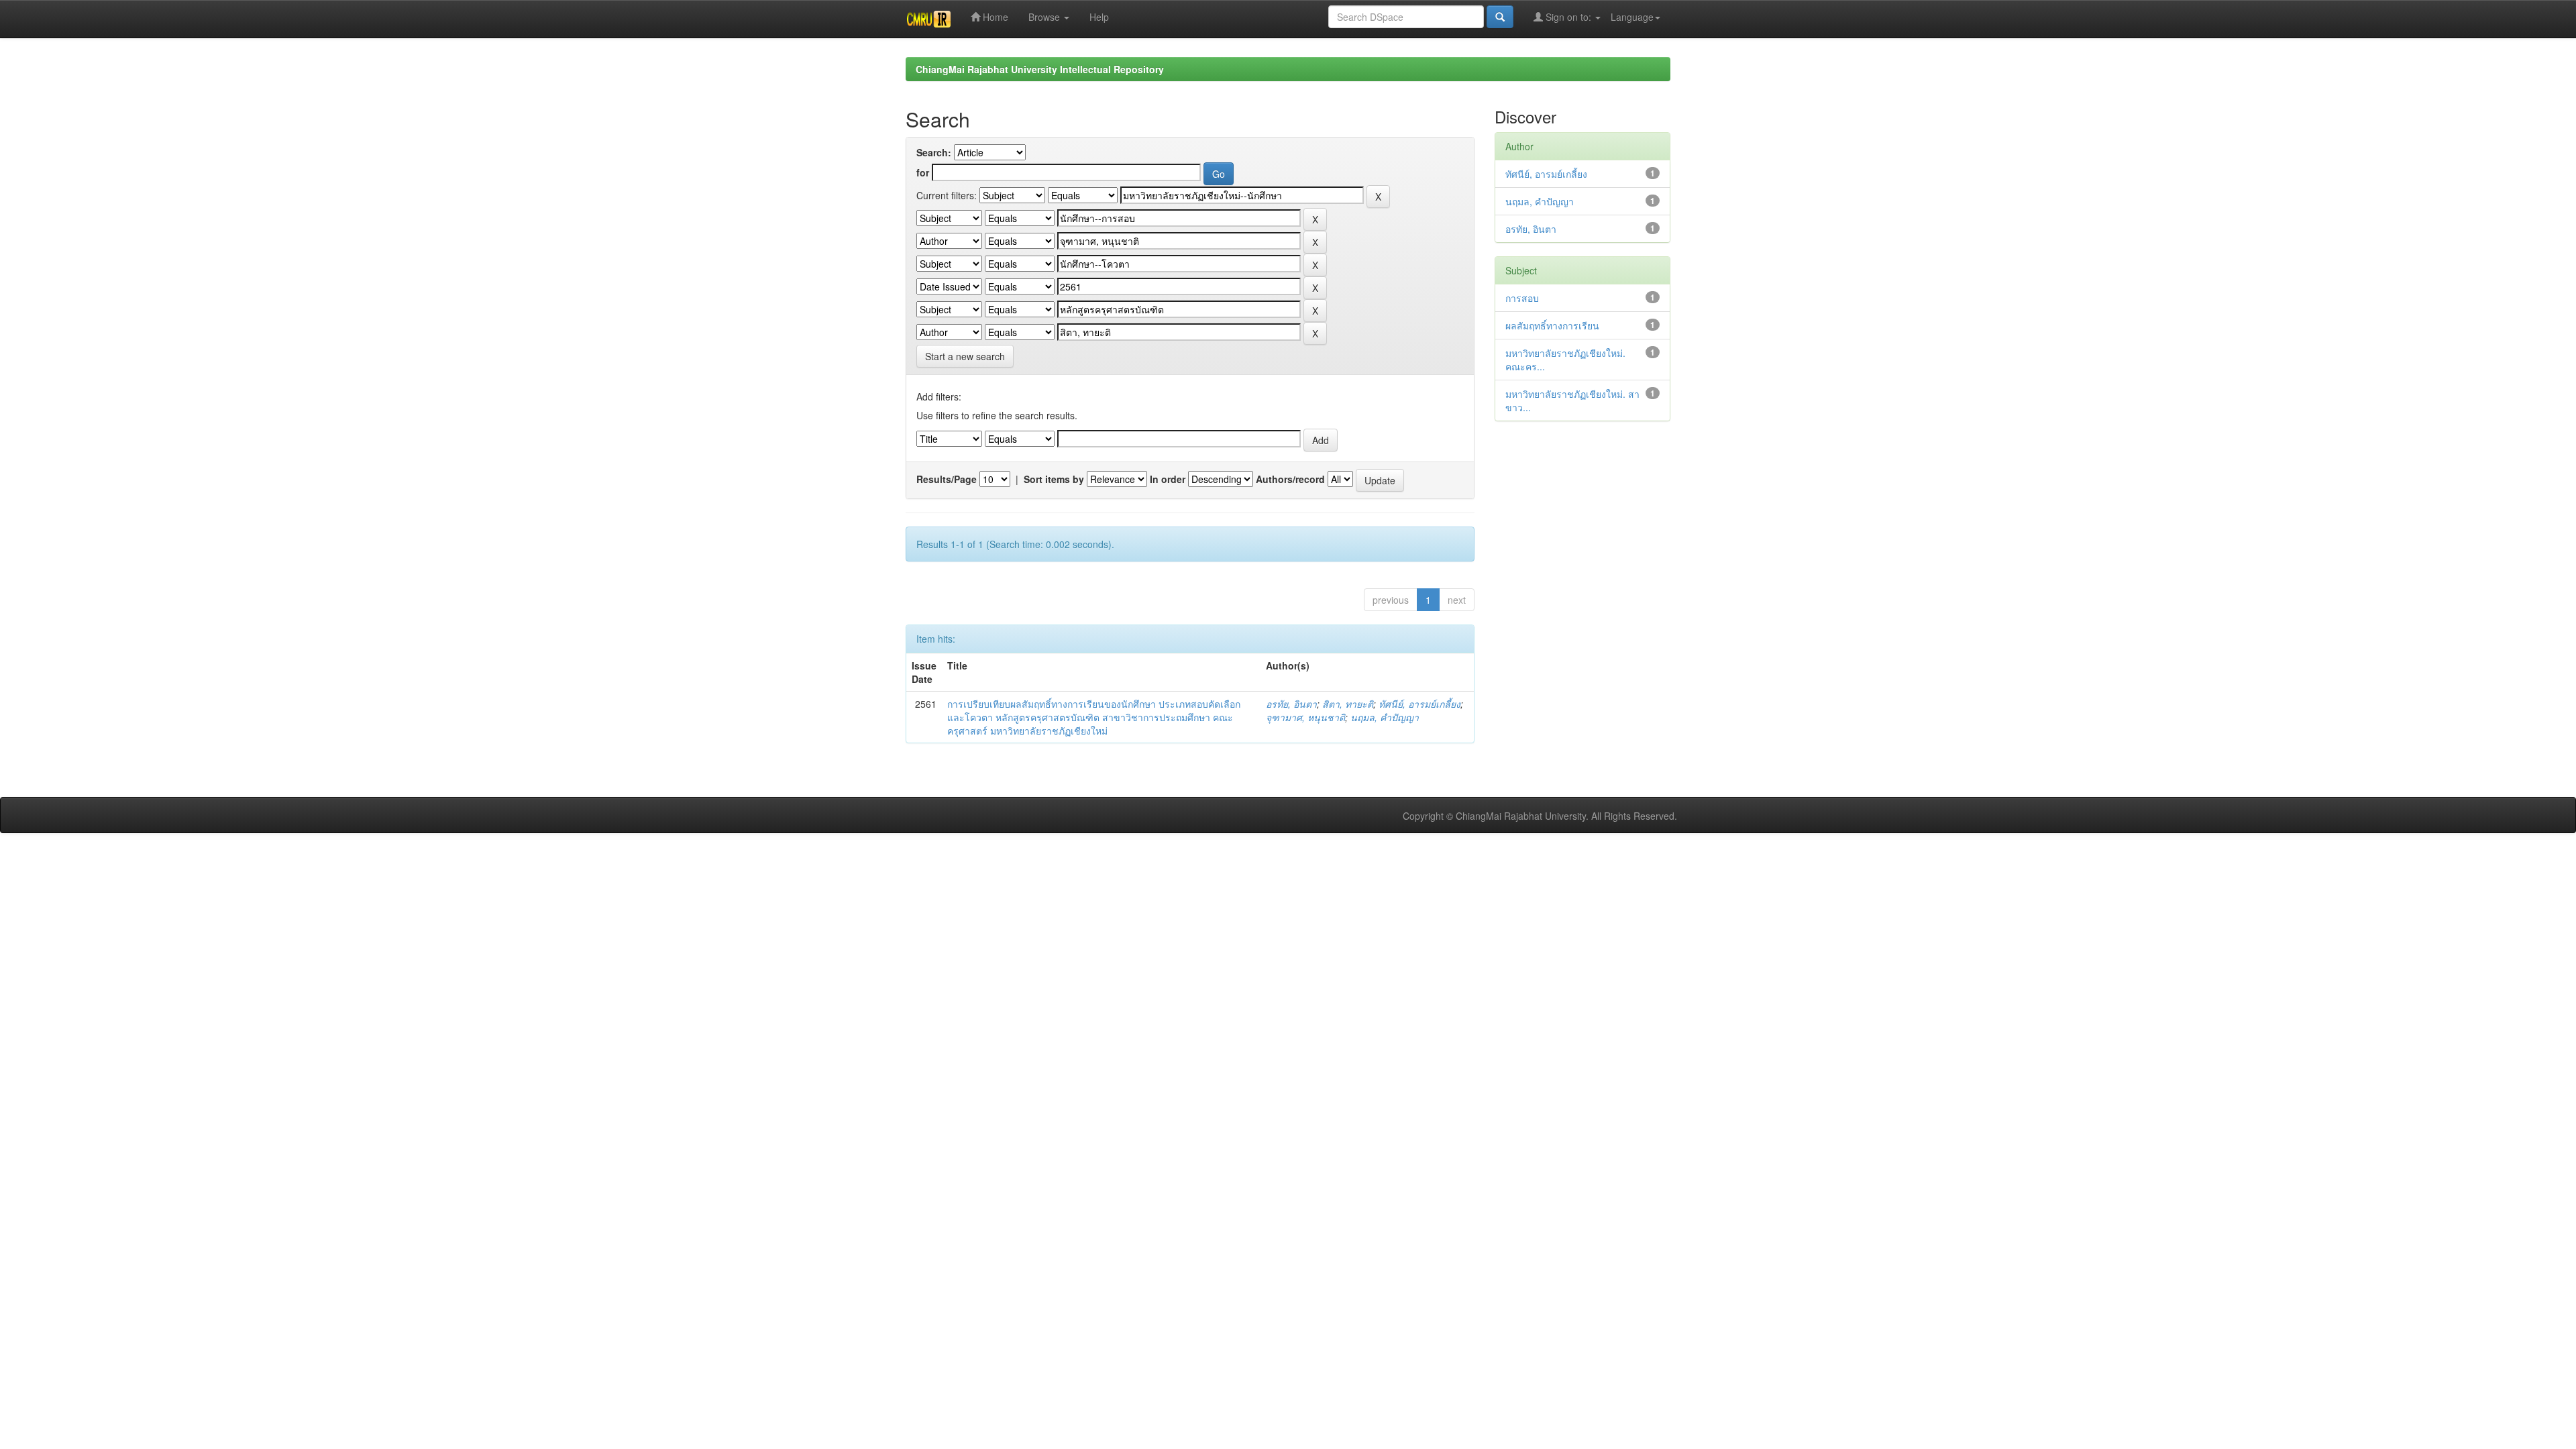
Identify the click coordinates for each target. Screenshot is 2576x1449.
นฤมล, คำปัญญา (1385, 717)
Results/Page (947, 479)
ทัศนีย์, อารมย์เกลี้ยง (1419, 704)
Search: (934, 152)
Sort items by (1054, 479)
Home (994, 17)
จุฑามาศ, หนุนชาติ (1305, 717)
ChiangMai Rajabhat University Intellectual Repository (1040, 69)
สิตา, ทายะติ (1348, 704)
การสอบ (1522, 298)
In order (1168, 479)
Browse (1045, 17)
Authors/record (1290, 479)
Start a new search (965, 356)
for (923, 172)
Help (1099, 17)
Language (1632, 17)
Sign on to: (1568, 17)
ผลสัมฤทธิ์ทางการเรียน (1552, 325)
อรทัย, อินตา (1291, 704)
